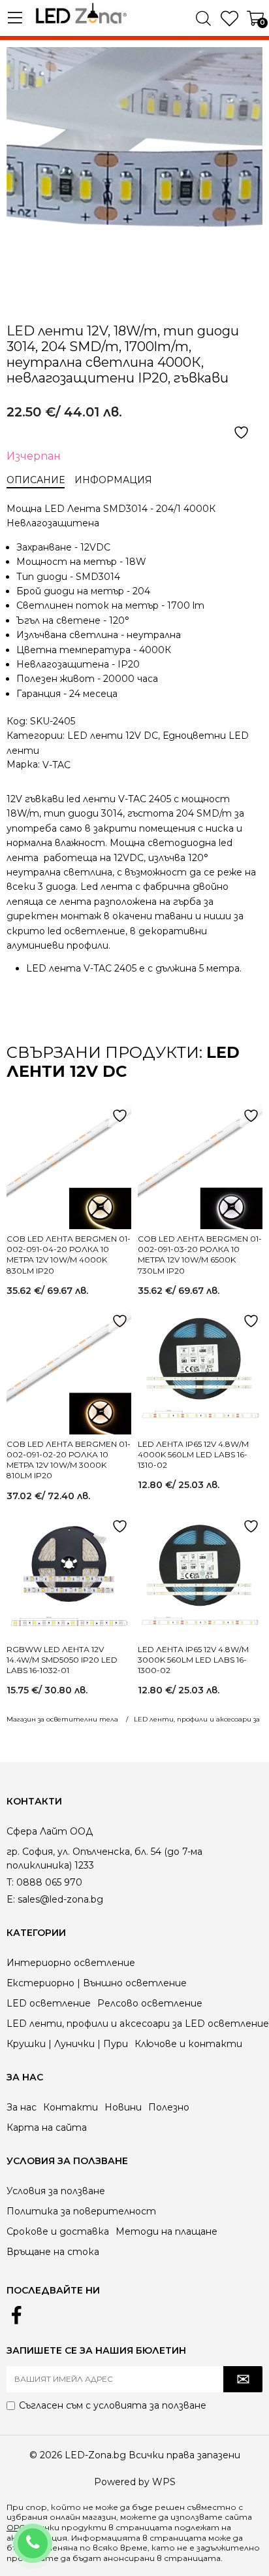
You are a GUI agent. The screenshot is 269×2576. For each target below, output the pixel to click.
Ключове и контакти (188, 2044)
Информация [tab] (113, 480)
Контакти (71, 2107)
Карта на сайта (47, 2127)
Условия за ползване (56, 2191)
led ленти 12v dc (123, 1062)
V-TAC (56, 765)
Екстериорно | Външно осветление (97, 1983)
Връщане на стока (53, 2252)
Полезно (169, 2107)
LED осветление (49, 2003)
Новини (123, 2107)
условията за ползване (150, 2405)
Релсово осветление (150, 2003)
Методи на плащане (166, 2231)
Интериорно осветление (71, 1963)
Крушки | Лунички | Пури (67, 2044)
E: (11, 1899)
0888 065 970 (50, 2535)
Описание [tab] (36, 480)
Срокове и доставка (58, 2231)
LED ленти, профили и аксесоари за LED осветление (138, 2024)
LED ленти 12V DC (113, 736)
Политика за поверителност (81, 2211)
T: (10, 1882)
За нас (22, 2107)
